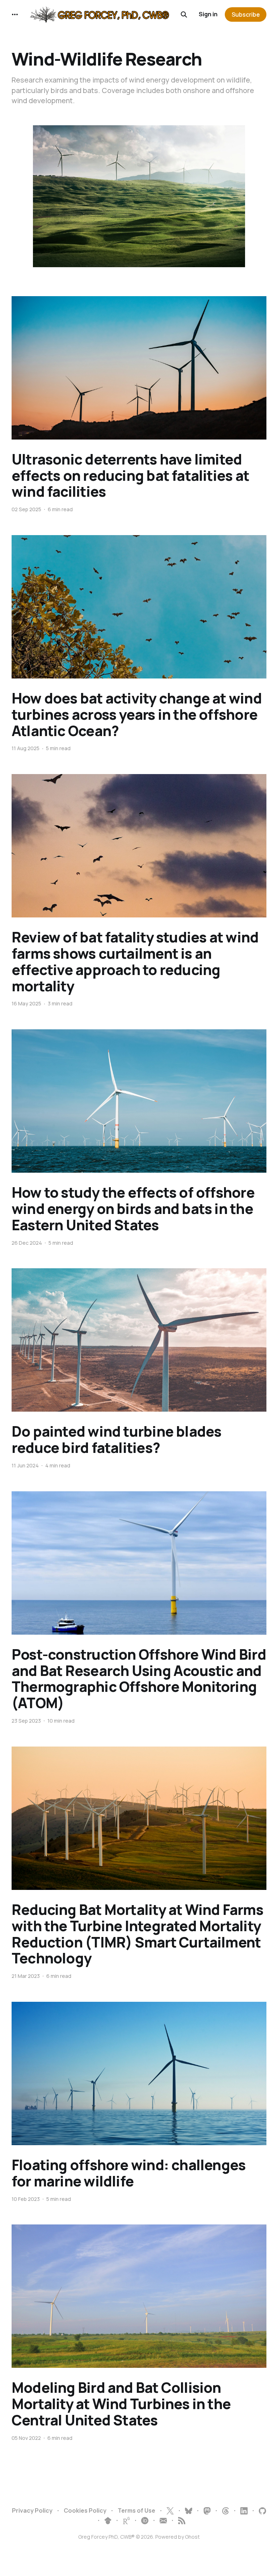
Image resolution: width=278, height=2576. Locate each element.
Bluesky (189, 2511)
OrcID (145, 2521)
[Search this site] (184, 14)
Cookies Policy (85, 2510)
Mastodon (207, 2511)
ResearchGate (126, 2521)
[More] (15, 14)
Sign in (208, 14)
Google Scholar (108, 2521)
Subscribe (246, 14)
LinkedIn (244, 2511)
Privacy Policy (32, 2510)
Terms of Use (136, 2510)
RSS (182, 2521)
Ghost (192, 2537)
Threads (226, 2511)
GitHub (262, 2511)
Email (163, 2521)
